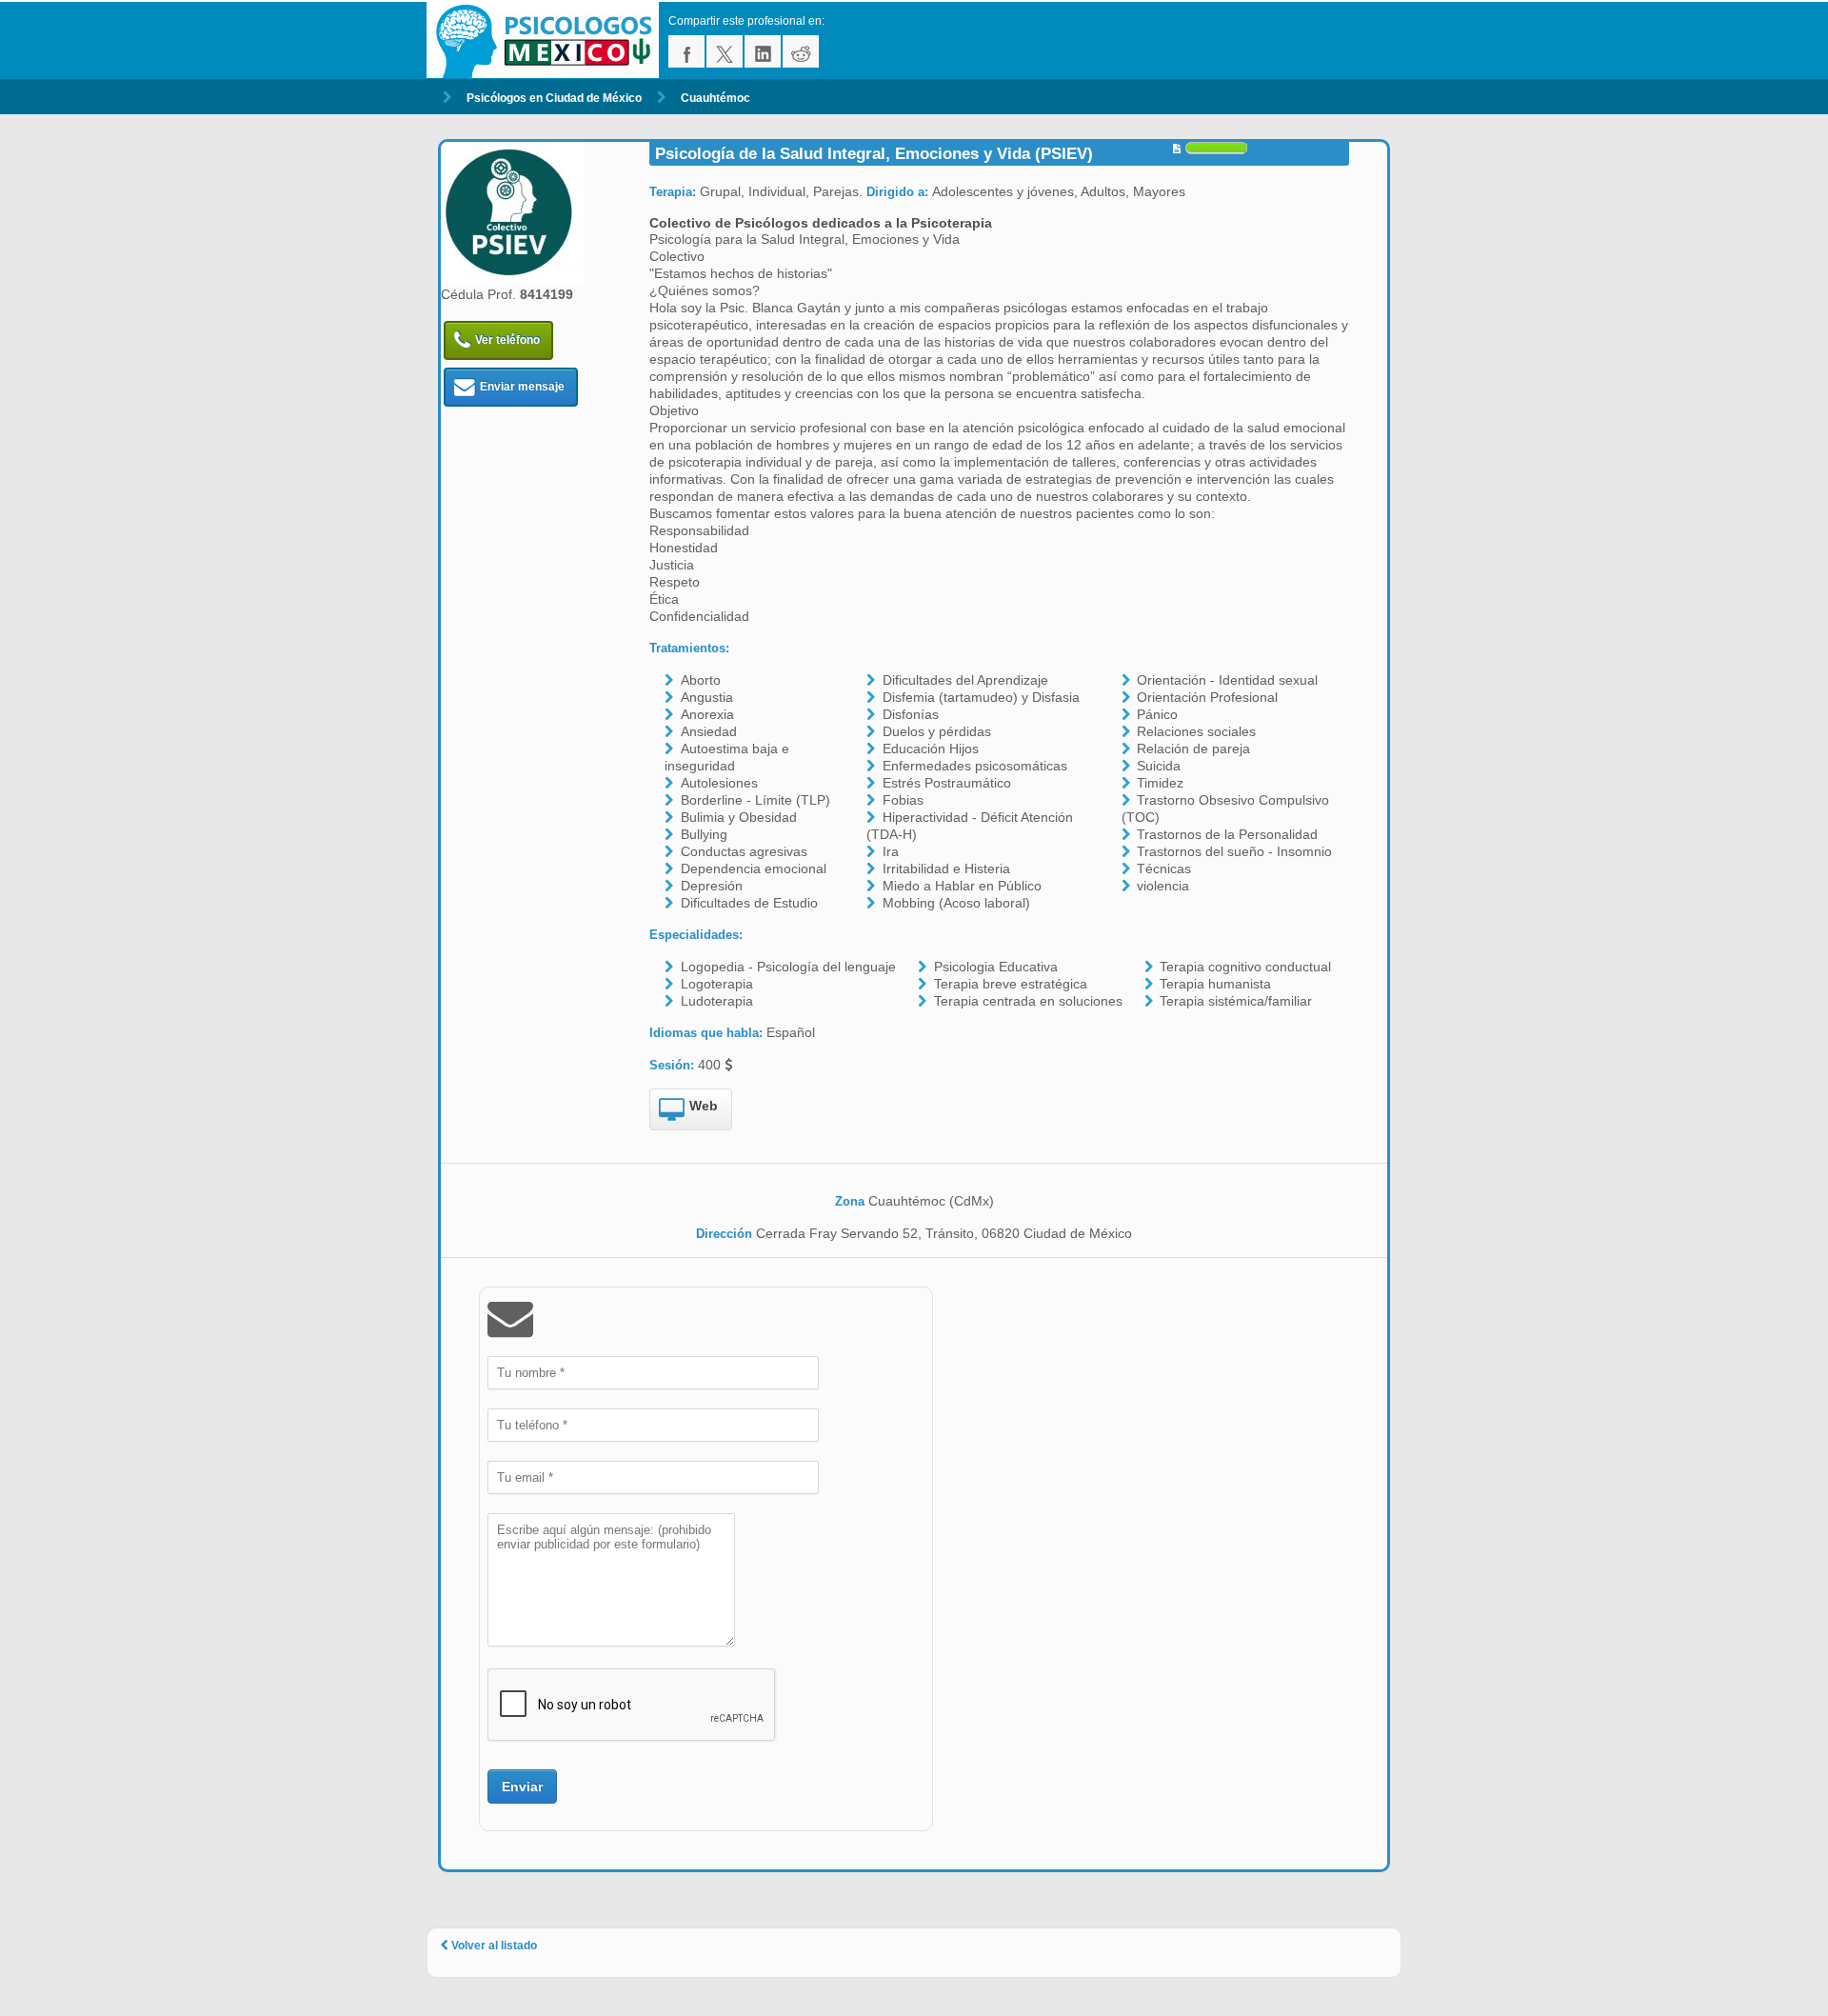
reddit (801, 51)
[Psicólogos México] (547, 40)
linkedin (763, 51)
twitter (725, 51)
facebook (686, 51)
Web (704, 1106)
